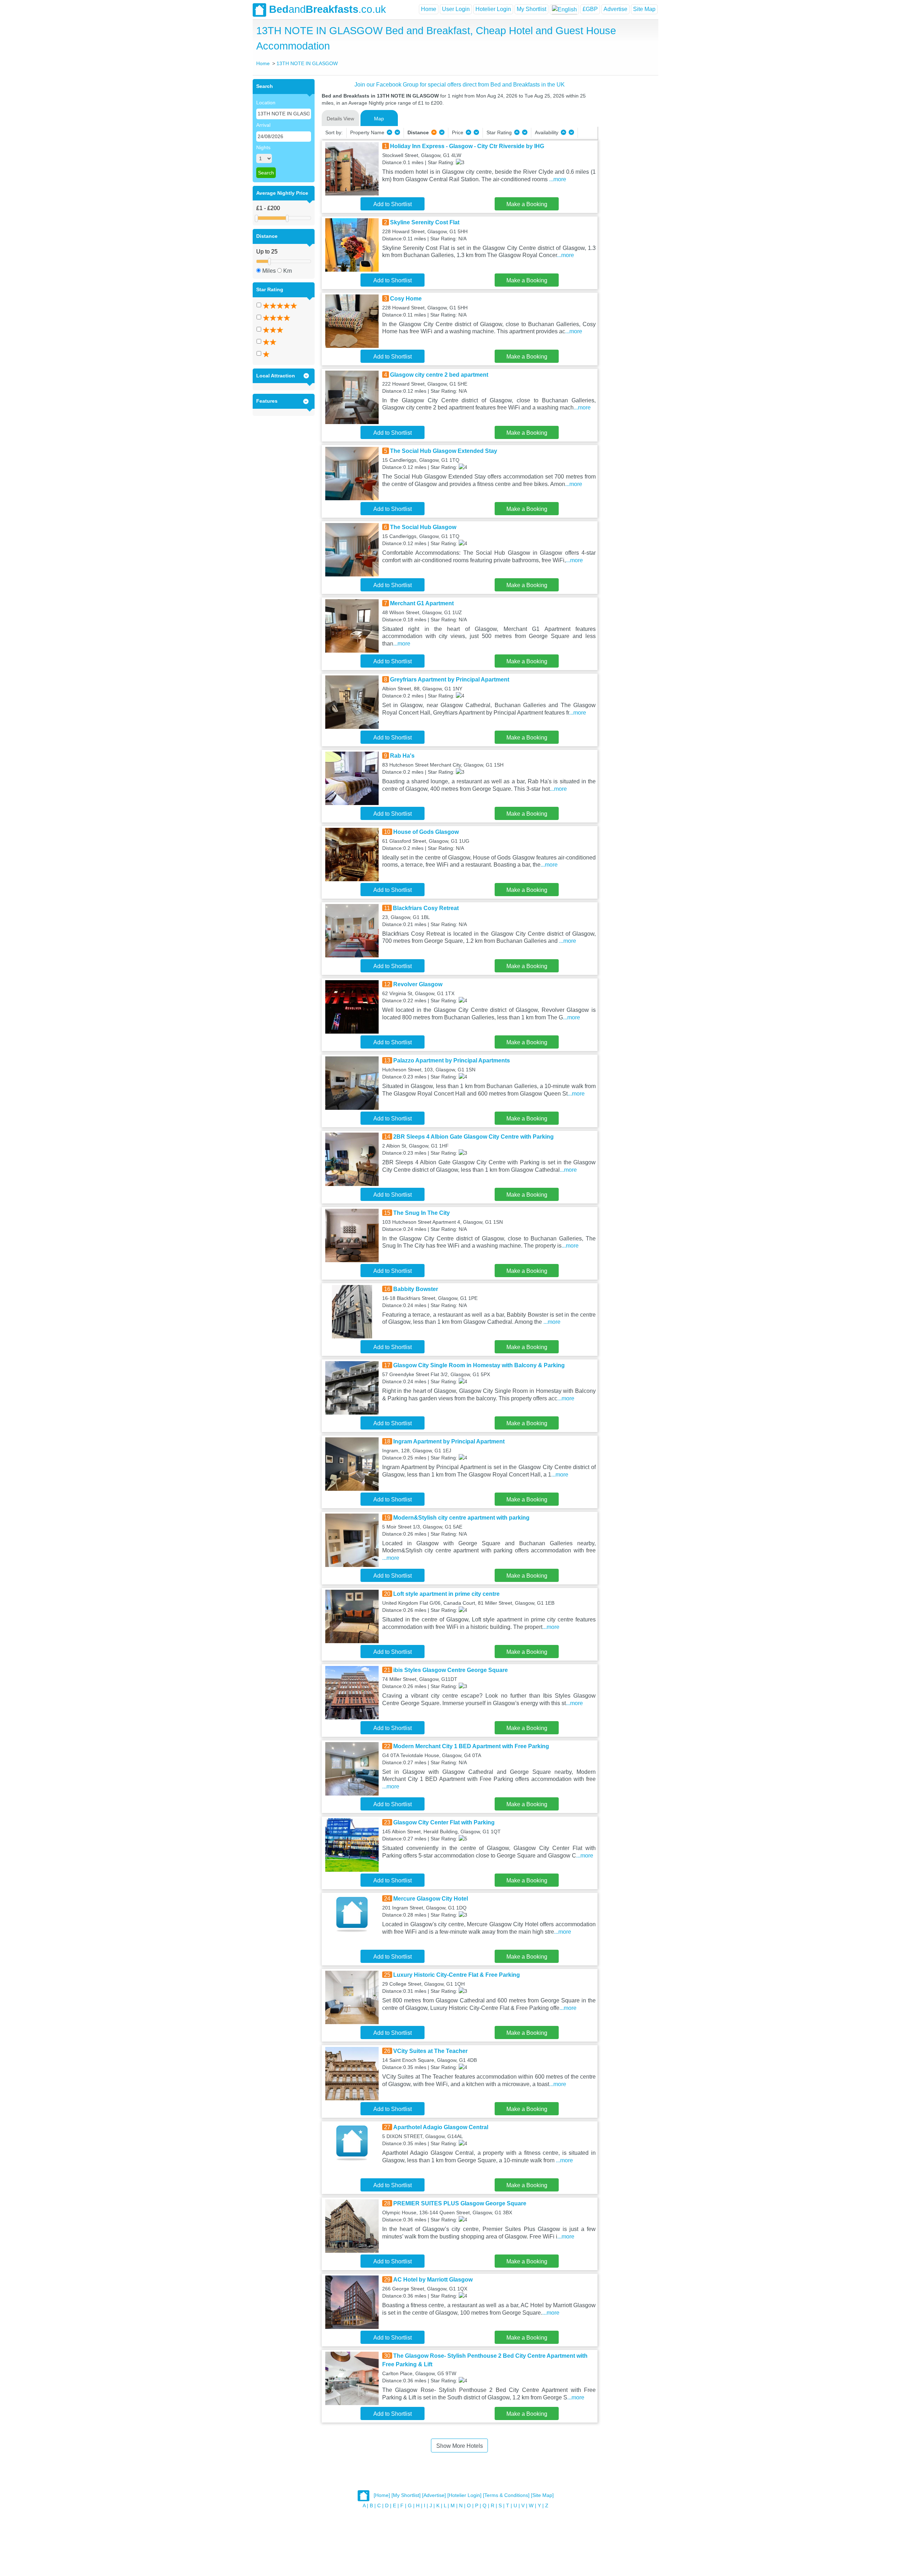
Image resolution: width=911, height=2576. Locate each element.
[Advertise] (434, 2496)
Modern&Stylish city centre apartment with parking (461, 1518)
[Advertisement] (627, 186)
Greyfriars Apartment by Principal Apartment (450, 680)
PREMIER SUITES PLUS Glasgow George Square (460, 2203)
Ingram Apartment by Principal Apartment (449, 1441)
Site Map (644, 9)
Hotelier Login (493, 9)
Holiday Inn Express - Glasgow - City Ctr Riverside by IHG (467, 146)
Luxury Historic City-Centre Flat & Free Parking (457, 1975)
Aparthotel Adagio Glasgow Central (441, 2127)
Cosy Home (406, 299)
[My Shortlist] (406, 2496)
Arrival (263, 125)
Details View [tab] (340, 119)
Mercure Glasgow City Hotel (431, 1899)
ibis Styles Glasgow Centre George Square (451, 1670)
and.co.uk (328, 9)
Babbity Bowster (416, 1289)
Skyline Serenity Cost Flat (425, 222)
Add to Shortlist (393, 204)
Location (266, 103)
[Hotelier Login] (464, 2496)
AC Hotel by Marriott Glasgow (433, 2280)
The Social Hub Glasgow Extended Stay (444, 451)
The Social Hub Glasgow (423, 527)
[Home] (382, 2496)
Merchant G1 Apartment (422, 603)
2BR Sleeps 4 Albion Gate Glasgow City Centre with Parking (473, 1137)
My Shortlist (531, 9)
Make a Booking (527, 204)
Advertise (615, 9)
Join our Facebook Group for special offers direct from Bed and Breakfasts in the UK (460, 85)
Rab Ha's (402, 756)
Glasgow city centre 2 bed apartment (439, 375)
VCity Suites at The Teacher (430, 2051)
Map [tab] (379, 119)
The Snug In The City (422, 1213)
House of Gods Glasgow (426, 832)
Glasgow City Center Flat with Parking (444, 1822)
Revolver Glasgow (418, 984)
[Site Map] (542, 2496)
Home (429, 9)
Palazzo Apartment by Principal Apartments (452, 1060)
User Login (456, 9)
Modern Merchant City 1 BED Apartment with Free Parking (471, 1746)
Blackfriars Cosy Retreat (426, 908)
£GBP (590, 9)
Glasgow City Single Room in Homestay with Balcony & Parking (479, 1365)
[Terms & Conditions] (506, 2496)
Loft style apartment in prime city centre (446, 1594)
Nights (263, 147)
